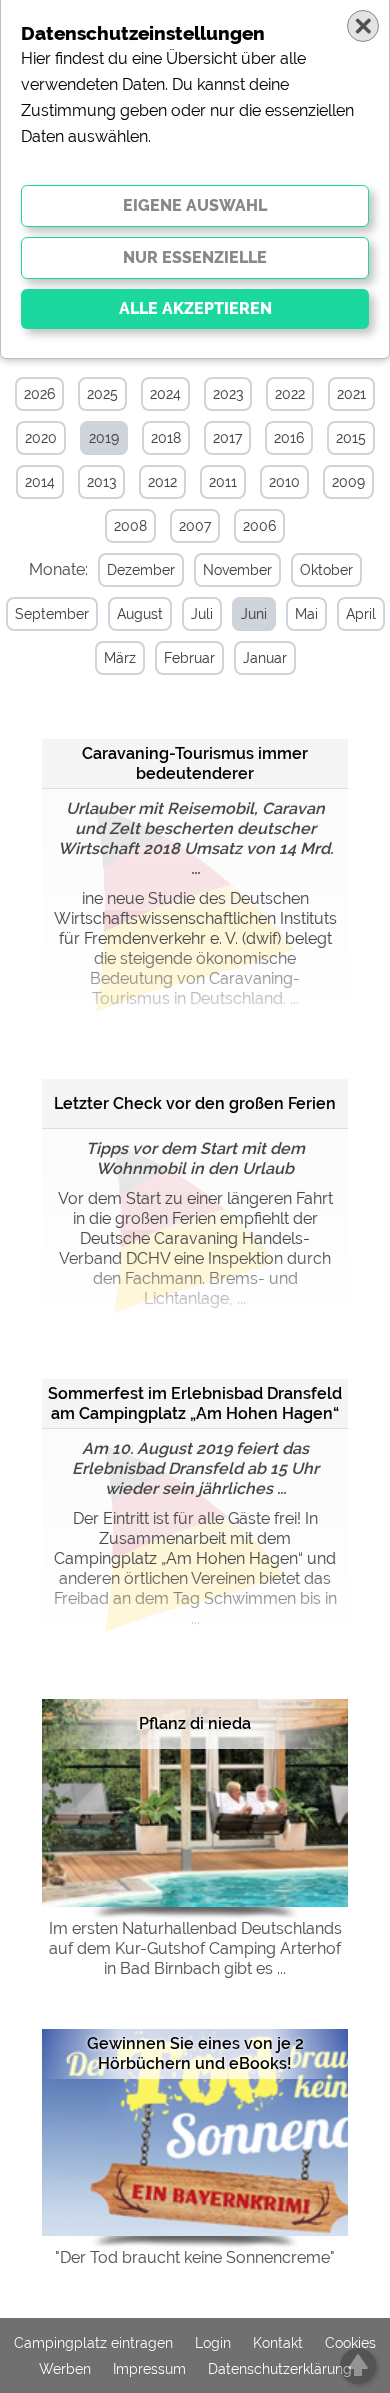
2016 (289, 438)
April (361, 614)
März (120, 658)
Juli (202, 614)
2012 (162, 482)
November (237, 570)
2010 (284, 482)
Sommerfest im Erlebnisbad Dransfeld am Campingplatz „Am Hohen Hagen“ (195, 1403)
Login (213, 2343)
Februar (189, 658)
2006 (259, 526)
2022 (290, 394)
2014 (40, 482)
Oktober (326, 570)
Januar (265, 658)
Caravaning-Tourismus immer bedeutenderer (195, 763)
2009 (348, 482)
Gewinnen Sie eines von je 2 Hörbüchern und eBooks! (195, 2053)
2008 (130, 526)
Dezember (141, 570)
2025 (102, 394)
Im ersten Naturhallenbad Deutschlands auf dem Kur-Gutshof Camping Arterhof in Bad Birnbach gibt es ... (195, 1948)
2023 (228, 394)
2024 (165, 394)
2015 (351, 438)
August (140, 614)
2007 (195, 526)
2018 (166, 438)
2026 (39, 394)
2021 (351, 394)
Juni (254, 614)
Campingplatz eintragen (93, 2343)
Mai (306, 614)
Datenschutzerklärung (280, 2369)
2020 (41, 438)
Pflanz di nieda (195, 1723)
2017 (227, 438)
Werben (65, 2369)
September (52, 614)
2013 (101, 482)
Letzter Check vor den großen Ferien (195, 1103)
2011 (223, 482)
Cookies (350, 2343)
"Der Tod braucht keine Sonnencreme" (195, 2257)
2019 (104, 438)
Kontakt (278, 2343)
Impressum (149, 2369)
